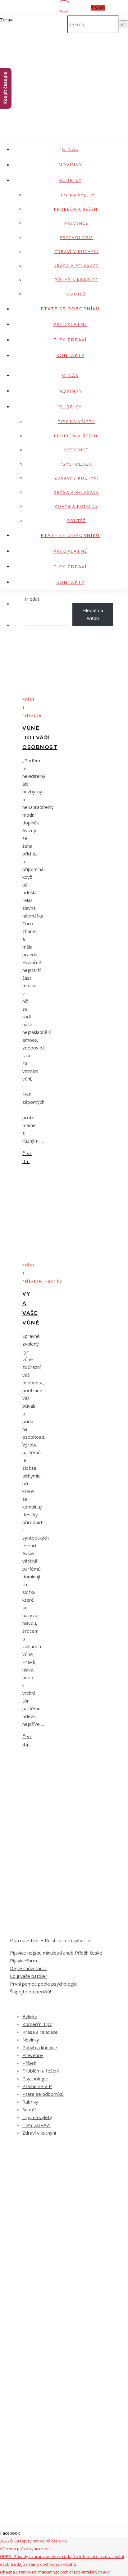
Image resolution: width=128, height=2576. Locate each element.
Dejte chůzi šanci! (28, 1968)
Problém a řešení (77, 209)
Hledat (32, 599)
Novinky (70, 165)
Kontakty (70, 355)
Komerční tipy (37, 2024)
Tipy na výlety (76, 195)
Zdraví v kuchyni (77, 251)
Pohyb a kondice (76, 280)
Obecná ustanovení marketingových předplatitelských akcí (55, 2572)
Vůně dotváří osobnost (40, 738)
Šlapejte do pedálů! (30, 1992)
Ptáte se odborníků (70, 309)
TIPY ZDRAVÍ (70, 340)
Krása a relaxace (76, 266)
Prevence (76, 223)
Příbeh (29, 2063)
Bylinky (30, 2016)
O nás (70, 149)
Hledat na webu (93, 614)
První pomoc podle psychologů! (43, 1984)
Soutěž (76, 294)
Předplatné (70, 324)
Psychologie (76, 237)
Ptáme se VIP (37, 2086)
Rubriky (70, 180)
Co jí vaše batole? (29, 1976)
